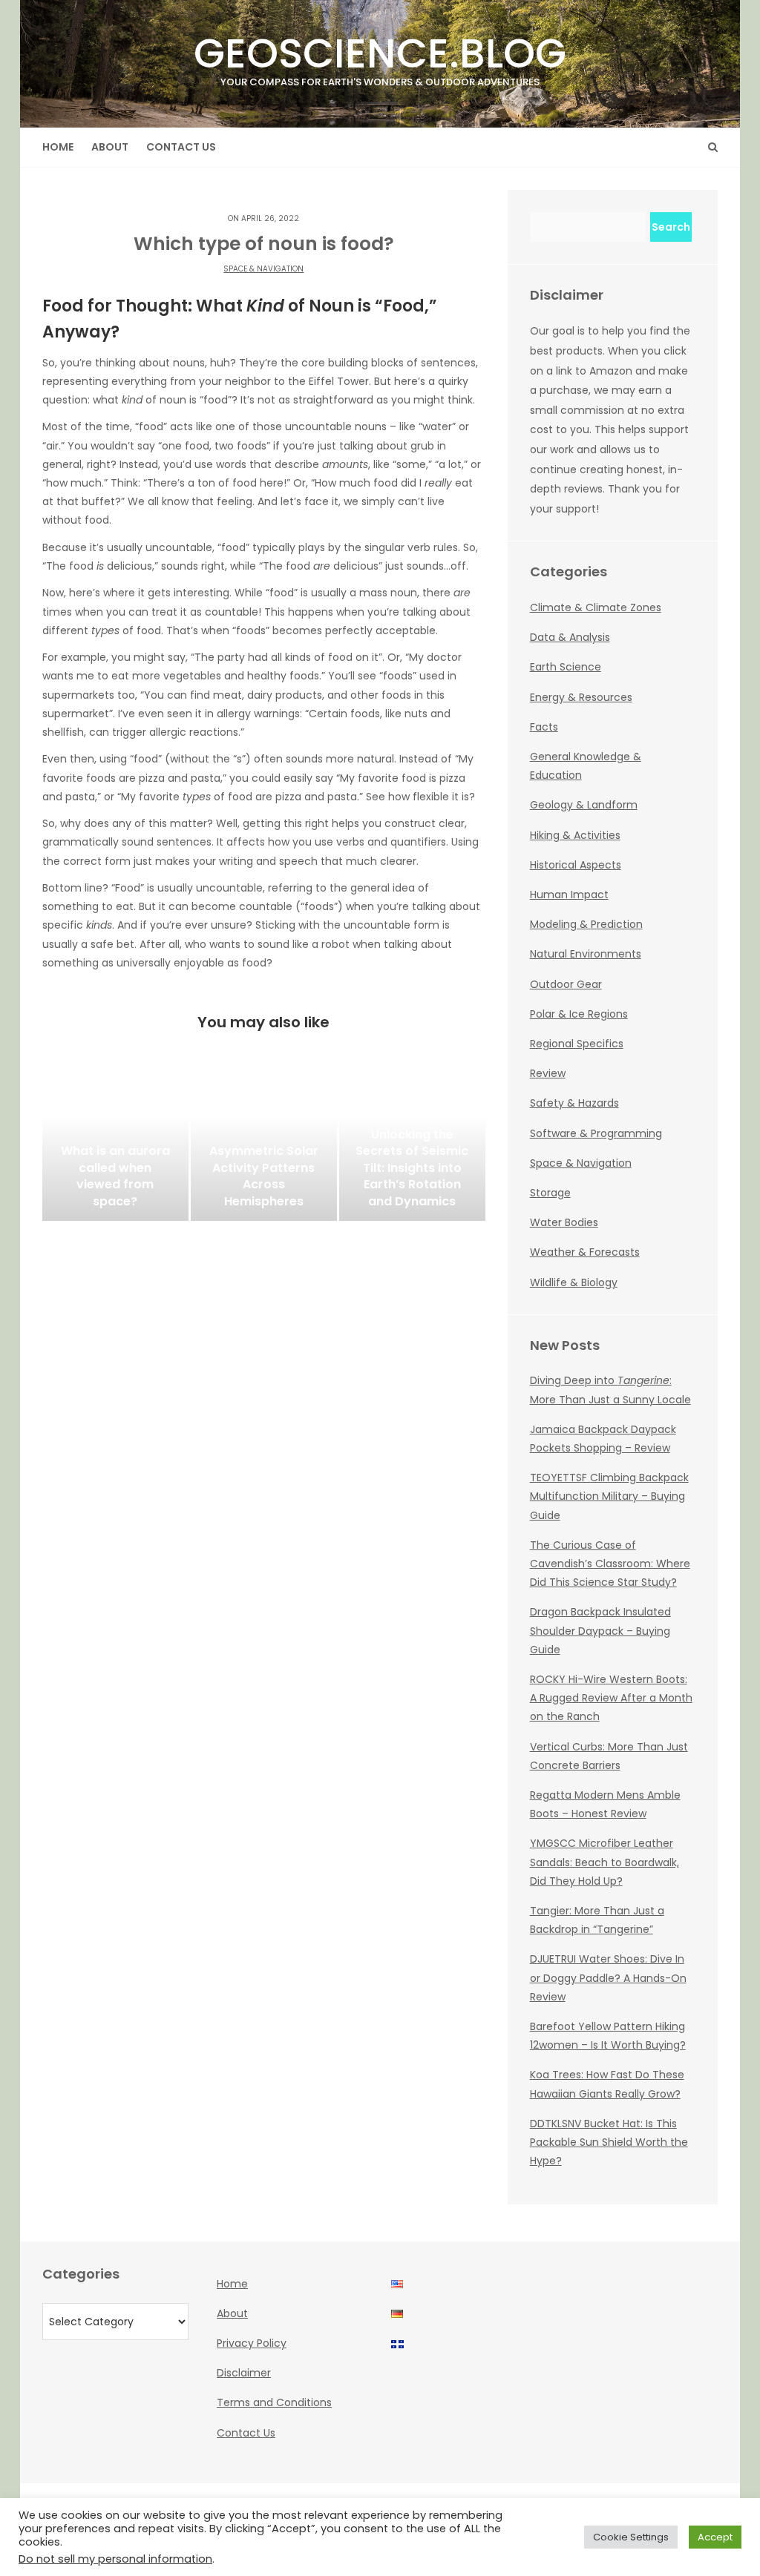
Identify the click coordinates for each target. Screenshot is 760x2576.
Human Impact (569, 895)
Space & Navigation (263, 269)
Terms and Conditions (274, 2402)
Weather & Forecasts (585, 1252)
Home (58, 147)
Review (548, 1073)
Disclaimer (244, 2373)
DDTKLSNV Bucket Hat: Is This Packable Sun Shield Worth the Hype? (609, 2142)
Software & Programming (596, 1133)
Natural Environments (586, 954)
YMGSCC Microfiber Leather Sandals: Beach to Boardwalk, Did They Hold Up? (605, 1862)
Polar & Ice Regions (579, 1014)
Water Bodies (564, 1222)
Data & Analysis (570, 637)
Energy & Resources (581, 697)
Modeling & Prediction (586, 924)
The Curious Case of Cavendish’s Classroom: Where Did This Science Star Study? (610, 1564)
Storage (550, 1193)
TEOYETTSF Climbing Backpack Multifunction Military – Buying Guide (609, 1496)
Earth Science (566, 667)
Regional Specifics (577, 1044)
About (110, 147)
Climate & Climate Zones (596, 607)
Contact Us (181, 147)
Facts (544, 727)
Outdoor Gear (566, 984)
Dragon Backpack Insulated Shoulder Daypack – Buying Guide (600, 1630)
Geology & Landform (584, 805)
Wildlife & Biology (574, 1282)
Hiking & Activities (575, 835)
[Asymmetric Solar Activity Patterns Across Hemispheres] (264, 1147)
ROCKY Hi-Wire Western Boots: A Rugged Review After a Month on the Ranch (611, 1698)
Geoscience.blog (380, 57)
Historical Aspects (576, 865)
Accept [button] (715, 2537)
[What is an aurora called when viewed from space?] (115, 1147)
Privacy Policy (252, 2343)
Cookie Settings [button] (631, 2537)
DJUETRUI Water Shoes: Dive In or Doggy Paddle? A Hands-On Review (608, 1977)
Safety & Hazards (574, 1103)
